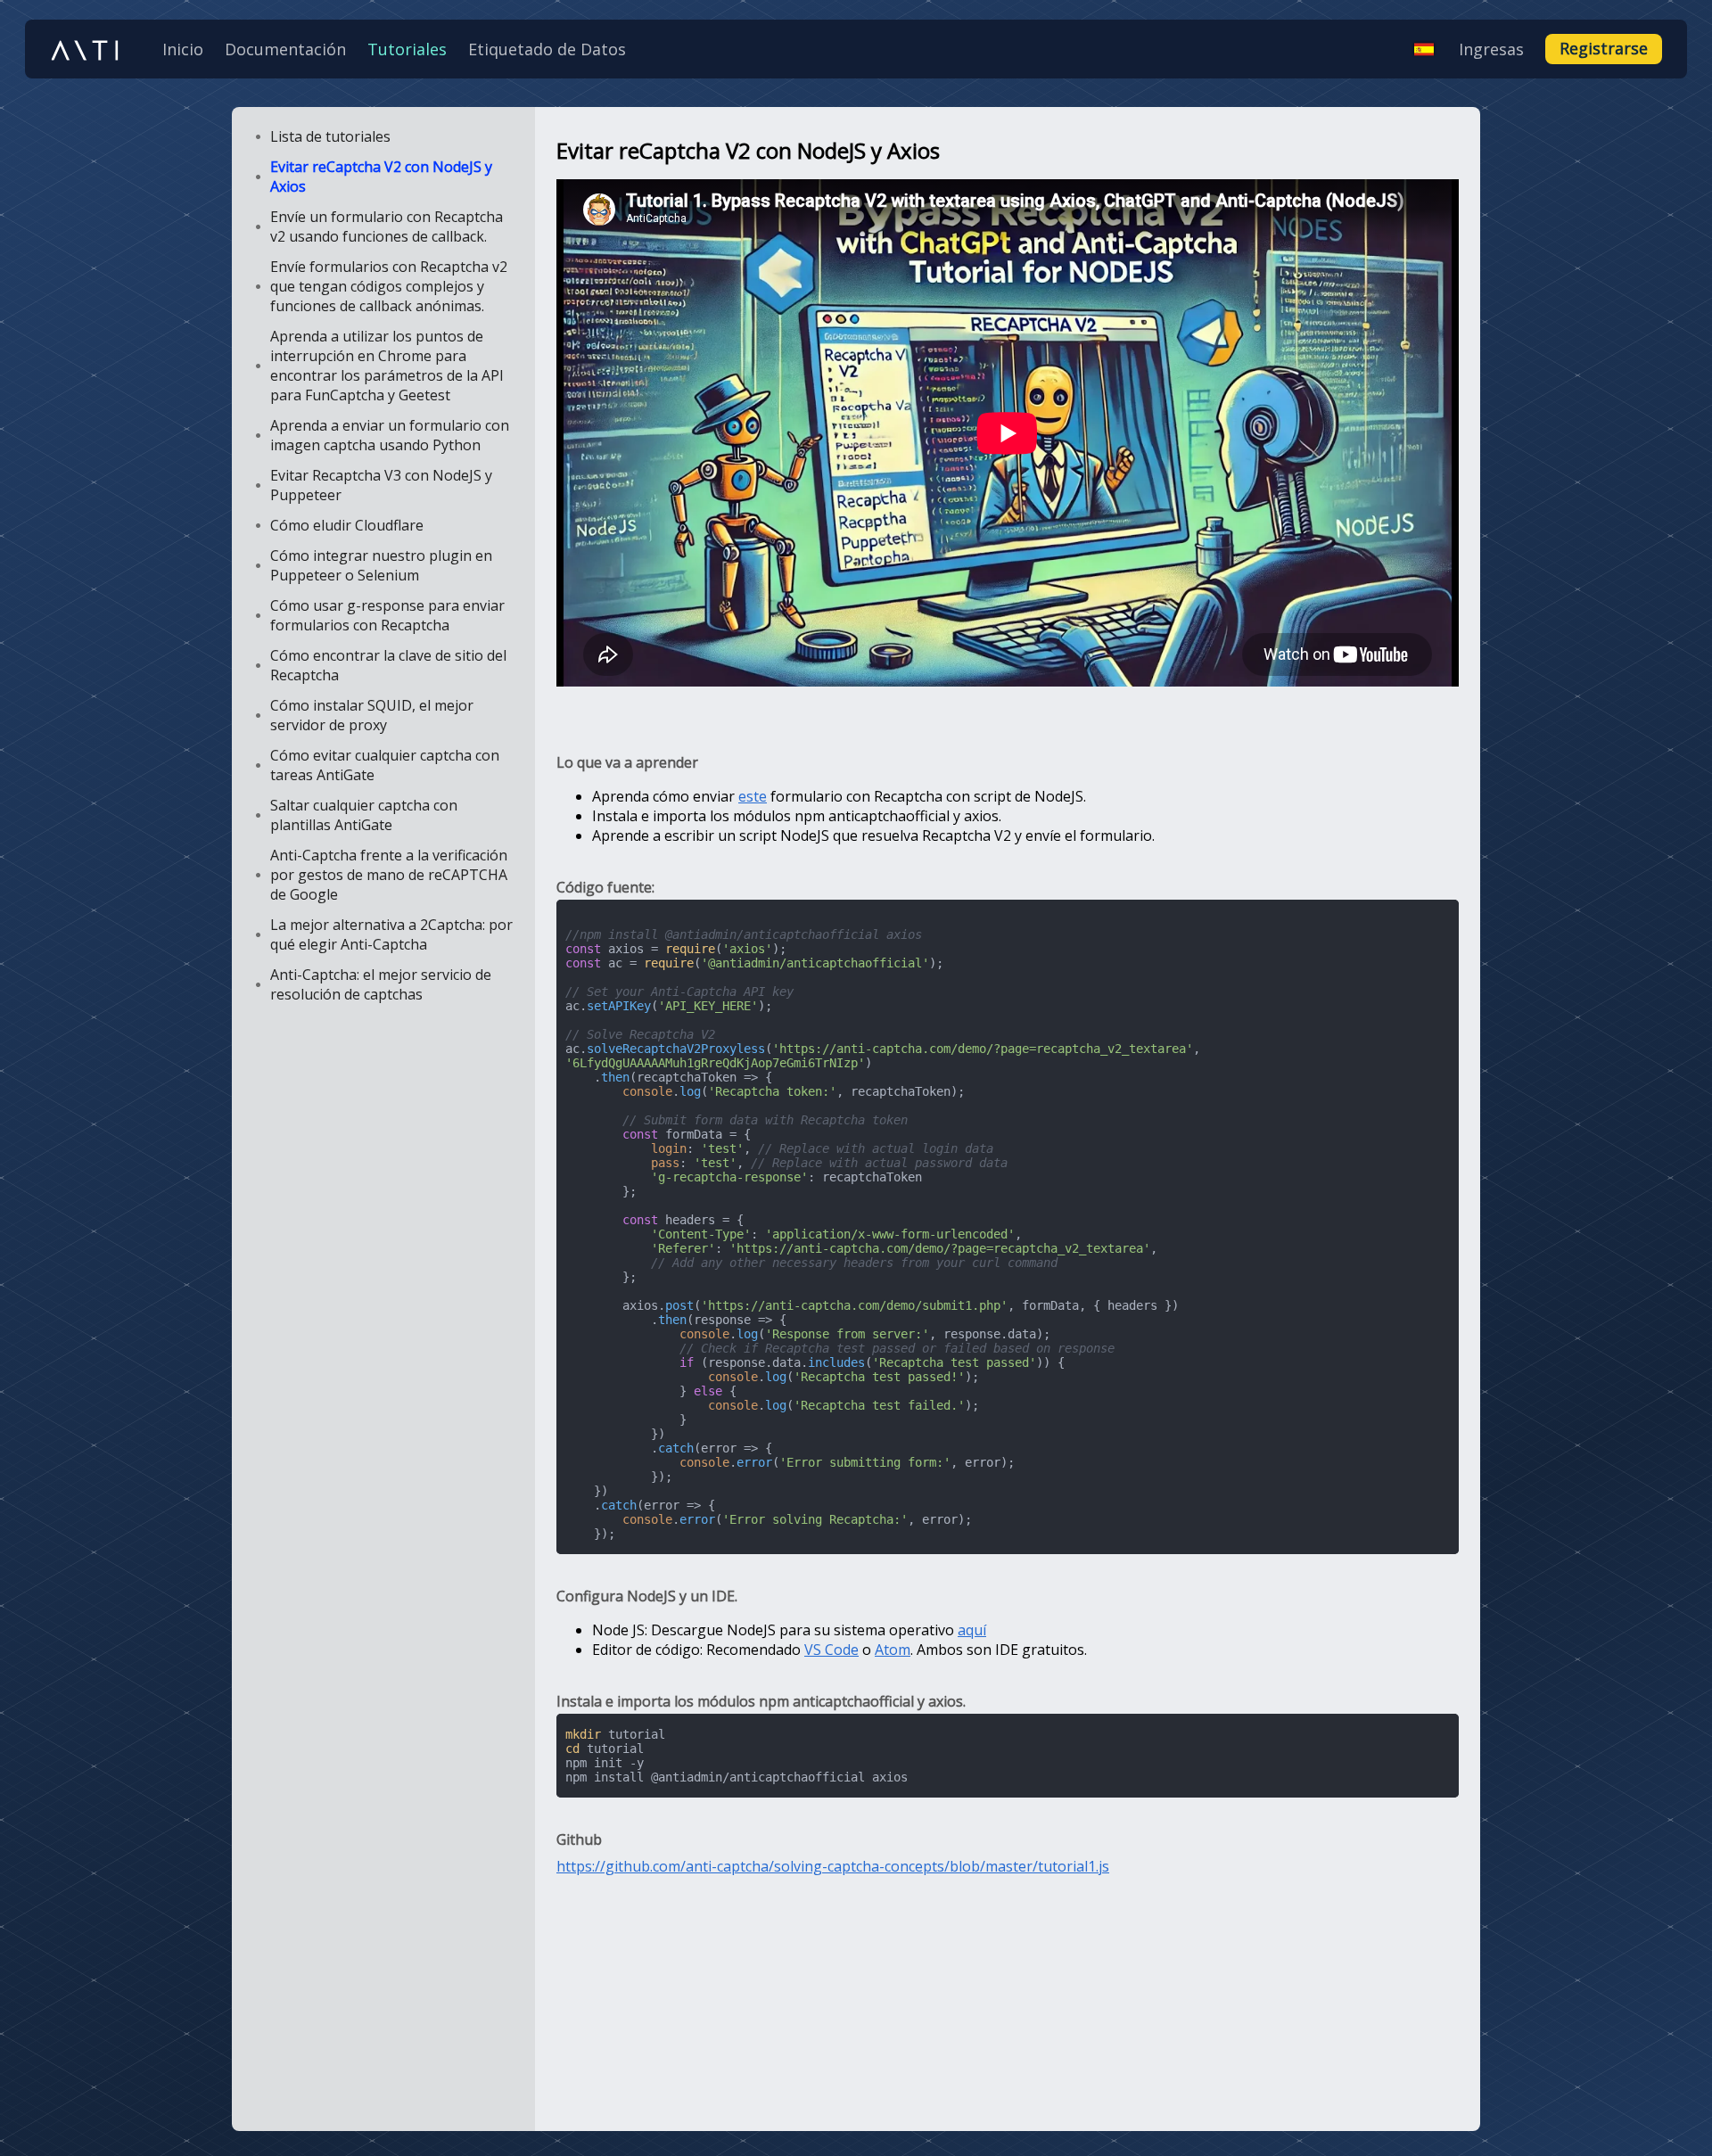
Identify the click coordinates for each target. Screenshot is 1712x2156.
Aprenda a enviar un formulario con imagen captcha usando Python (390, 435)
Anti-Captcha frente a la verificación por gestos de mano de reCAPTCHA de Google (389, 875)
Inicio (183, 49)
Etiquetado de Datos (547, 49)
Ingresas (1491, 49)
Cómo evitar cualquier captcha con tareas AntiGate (385, 765)
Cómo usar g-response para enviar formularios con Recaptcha (387, 615)
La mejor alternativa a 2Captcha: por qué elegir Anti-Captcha (391, 934)
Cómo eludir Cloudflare (347, 525)
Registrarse (1604, 48)
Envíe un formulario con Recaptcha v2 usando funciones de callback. (387, 226)
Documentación (285, 49)
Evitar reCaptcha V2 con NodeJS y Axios (381, 177)
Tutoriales (407, 49)
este (753, 796)
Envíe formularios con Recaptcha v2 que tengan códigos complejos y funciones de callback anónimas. (389, 286)
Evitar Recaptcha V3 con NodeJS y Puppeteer (381, 485)
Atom (893, 1650)
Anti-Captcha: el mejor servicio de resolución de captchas (381, 984)
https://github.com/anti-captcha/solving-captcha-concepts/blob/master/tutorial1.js (833, 1866)
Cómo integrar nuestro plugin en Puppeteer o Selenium (381, 565)
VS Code (831, 1650)
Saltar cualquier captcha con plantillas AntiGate (364, 815)
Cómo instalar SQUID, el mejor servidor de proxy (372, 715)
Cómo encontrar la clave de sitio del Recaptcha (388, 665)
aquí (972, 1630)
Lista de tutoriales (330, 136)
